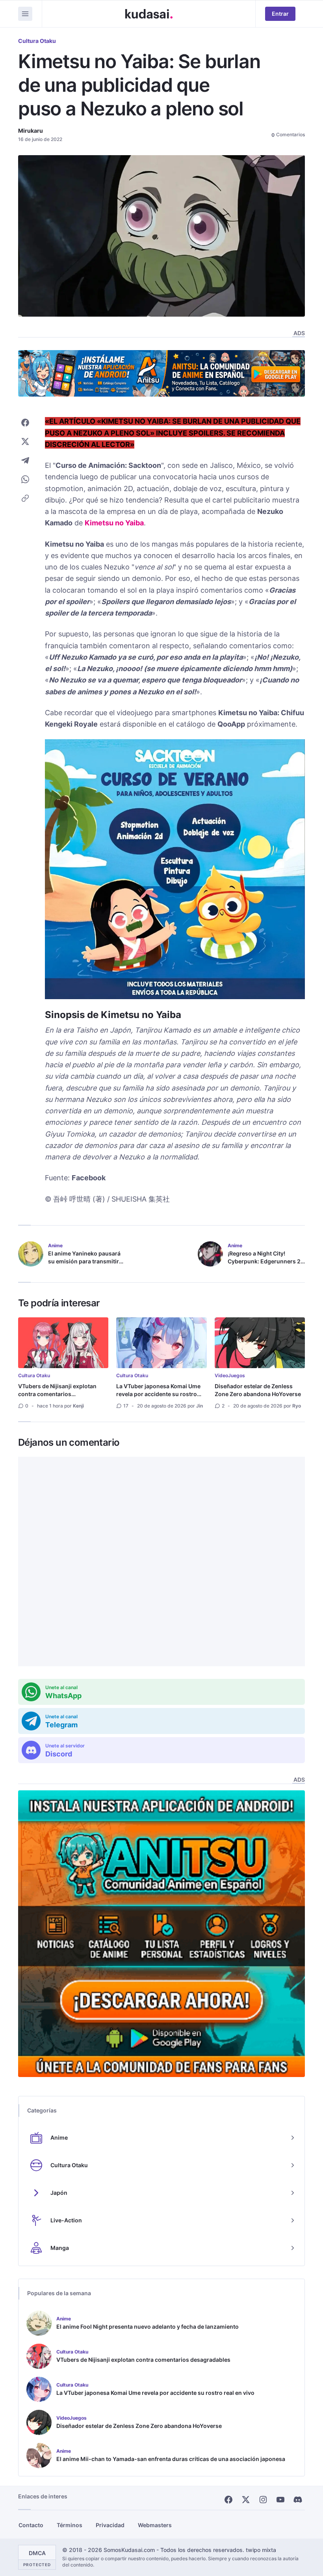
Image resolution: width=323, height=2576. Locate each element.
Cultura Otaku (37, 41)
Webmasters (155, 2525)
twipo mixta (261, 2550)
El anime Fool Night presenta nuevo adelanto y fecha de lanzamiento (148, 2327)
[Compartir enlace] (25, 498)
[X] (246, 2500)
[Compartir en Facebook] (25, 423)
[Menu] (25, 14)
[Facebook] (228, 2500)
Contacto (31, 2525)
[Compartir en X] (25, 441)
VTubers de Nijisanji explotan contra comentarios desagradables (57, 1394)
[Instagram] (263, 2500)
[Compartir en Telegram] (25, 460)
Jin (200, 1406)
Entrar (280, 14)
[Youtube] (280, 2500)
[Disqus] (161, 1562)
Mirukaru (31, 131)
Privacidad (110, 2525)
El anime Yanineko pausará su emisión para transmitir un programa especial (84, 1261)
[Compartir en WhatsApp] (25, 479)
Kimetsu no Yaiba (114, 523)
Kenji (78, 1406)
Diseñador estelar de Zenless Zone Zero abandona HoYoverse (258, 1390)
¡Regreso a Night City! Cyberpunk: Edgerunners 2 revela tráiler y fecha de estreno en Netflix (264, 1265)
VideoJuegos (230, 1375)
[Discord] (298, 2500)
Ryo (297, 1406)
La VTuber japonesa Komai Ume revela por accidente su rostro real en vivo (158, 1394)
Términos (70, 2525)
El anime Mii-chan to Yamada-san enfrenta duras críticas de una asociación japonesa (171, 2459)
